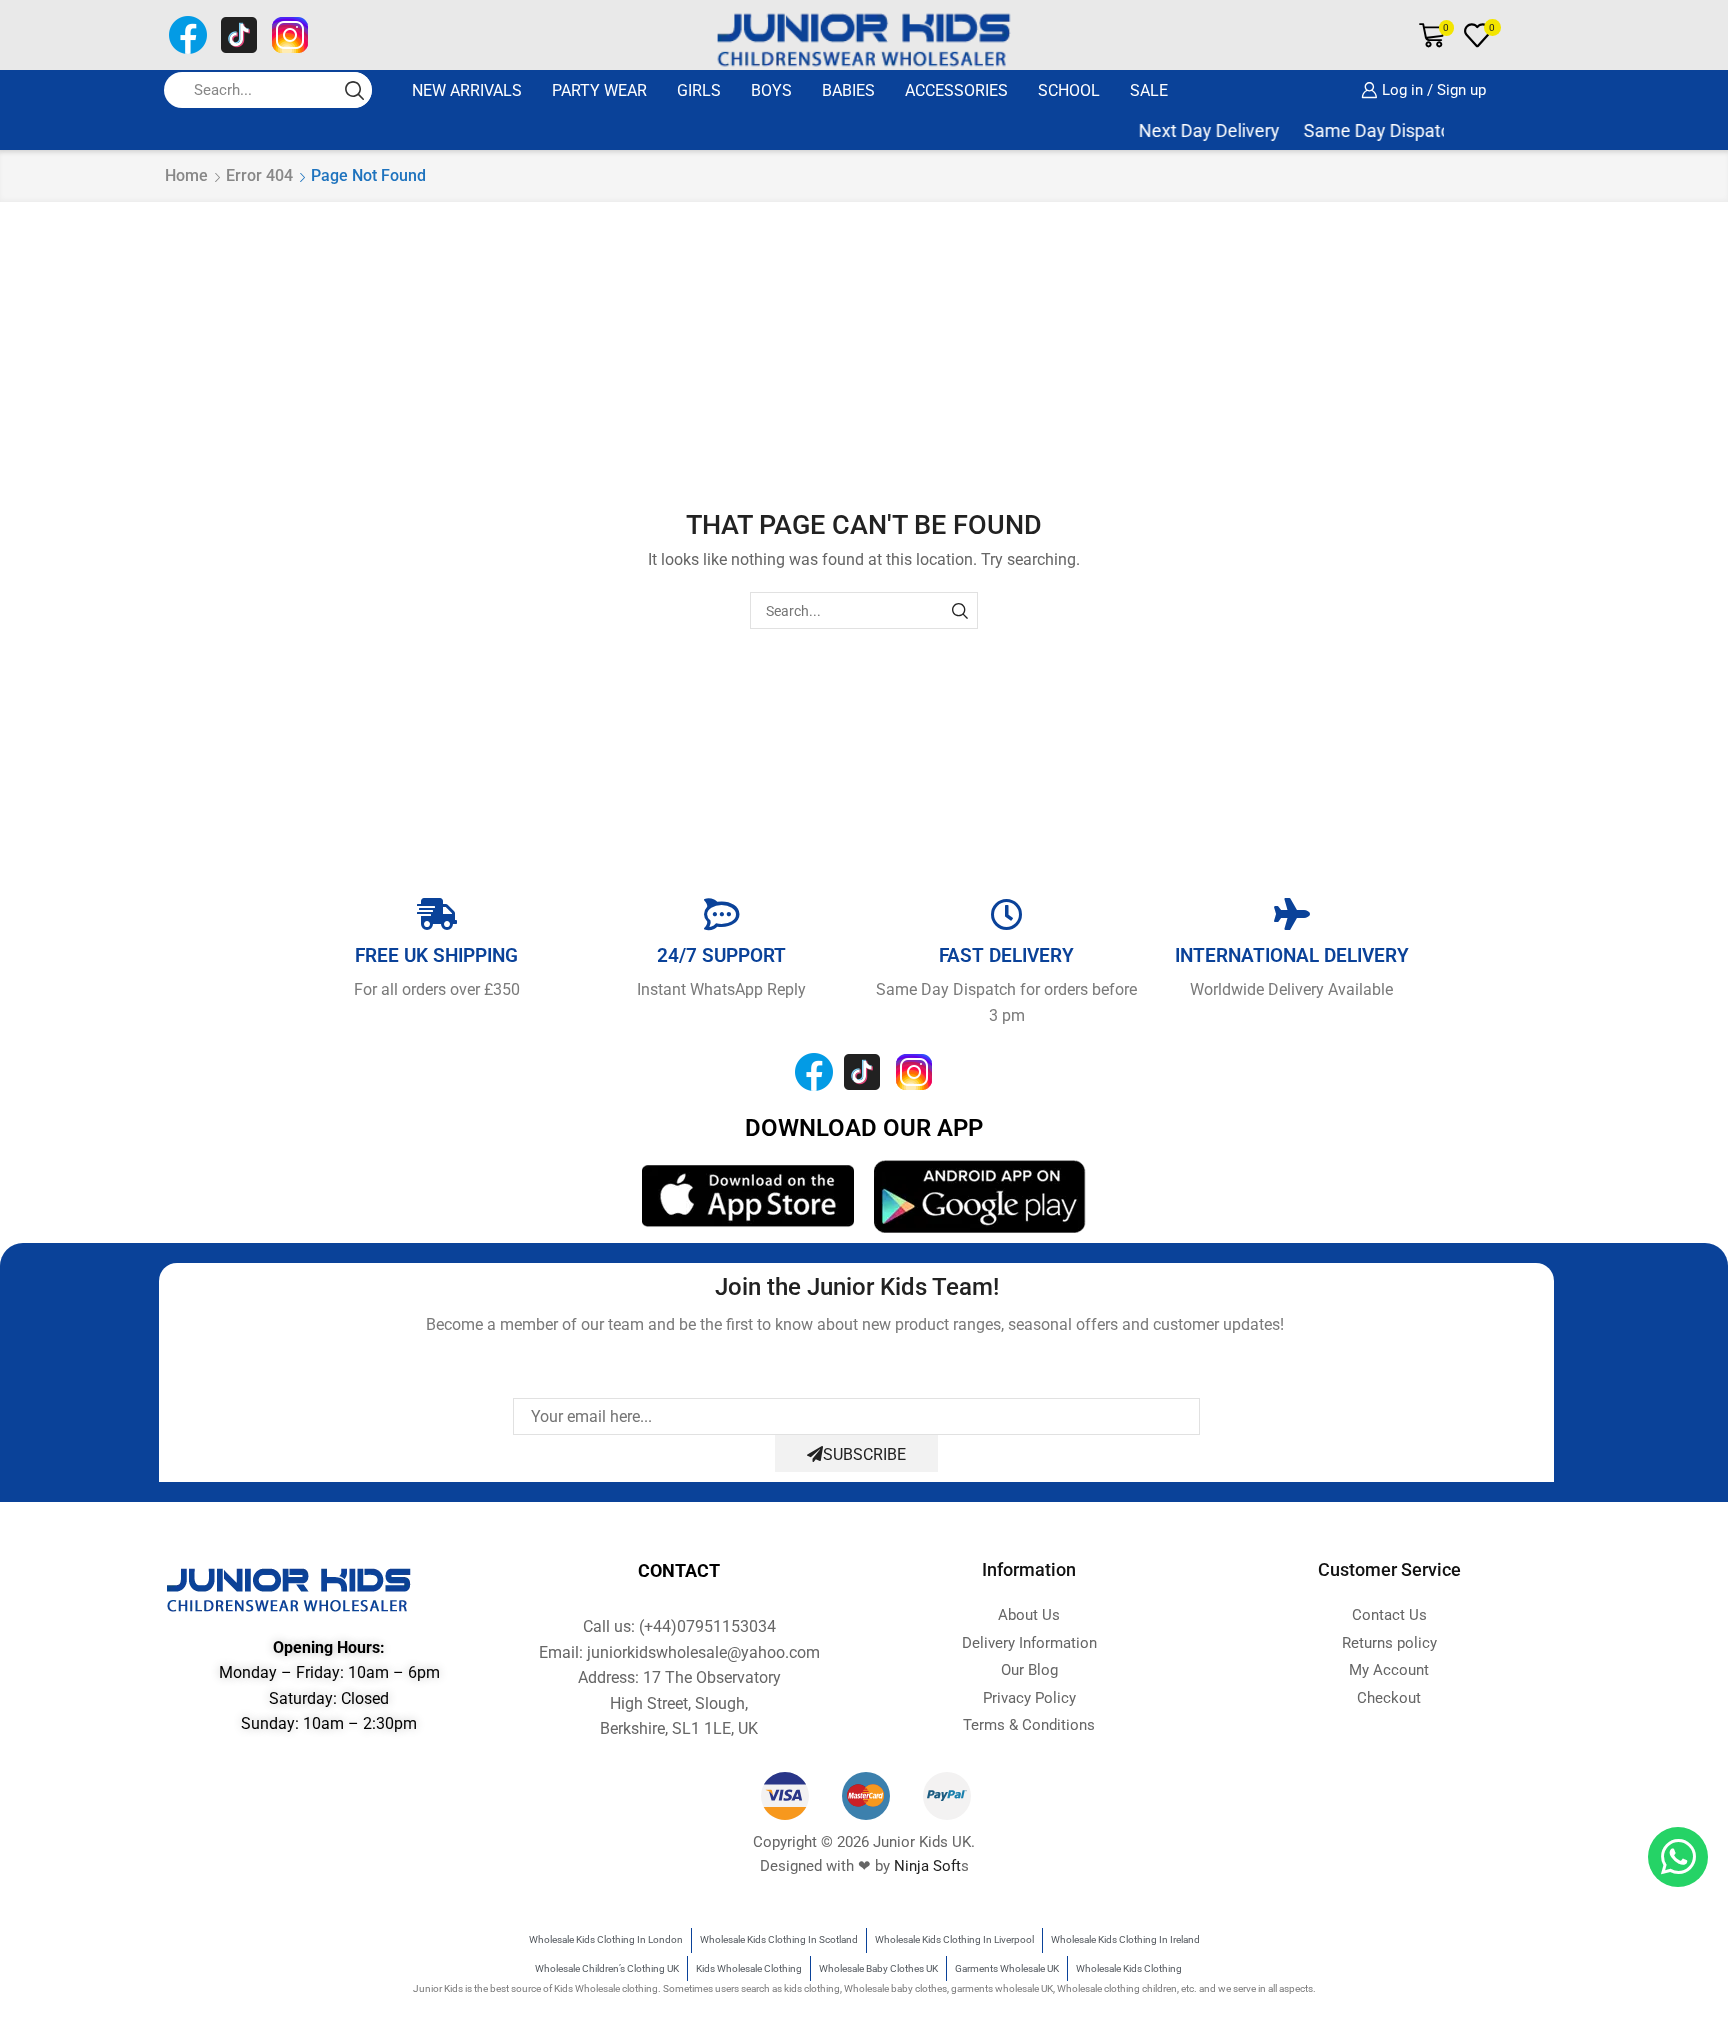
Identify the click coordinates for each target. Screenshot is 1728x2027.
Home (186, 175)
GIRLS (699, 90)
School (1069, 90)
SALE (1149, 90)
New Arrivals (467, 90)
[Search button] (354, 90)
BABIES (848, 90)
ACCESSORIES (956, 90)
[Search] (959, 610)
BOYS (771, 90)
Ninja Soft (927, 1866)
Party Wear (599, 90)
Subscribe (864, 1454)
